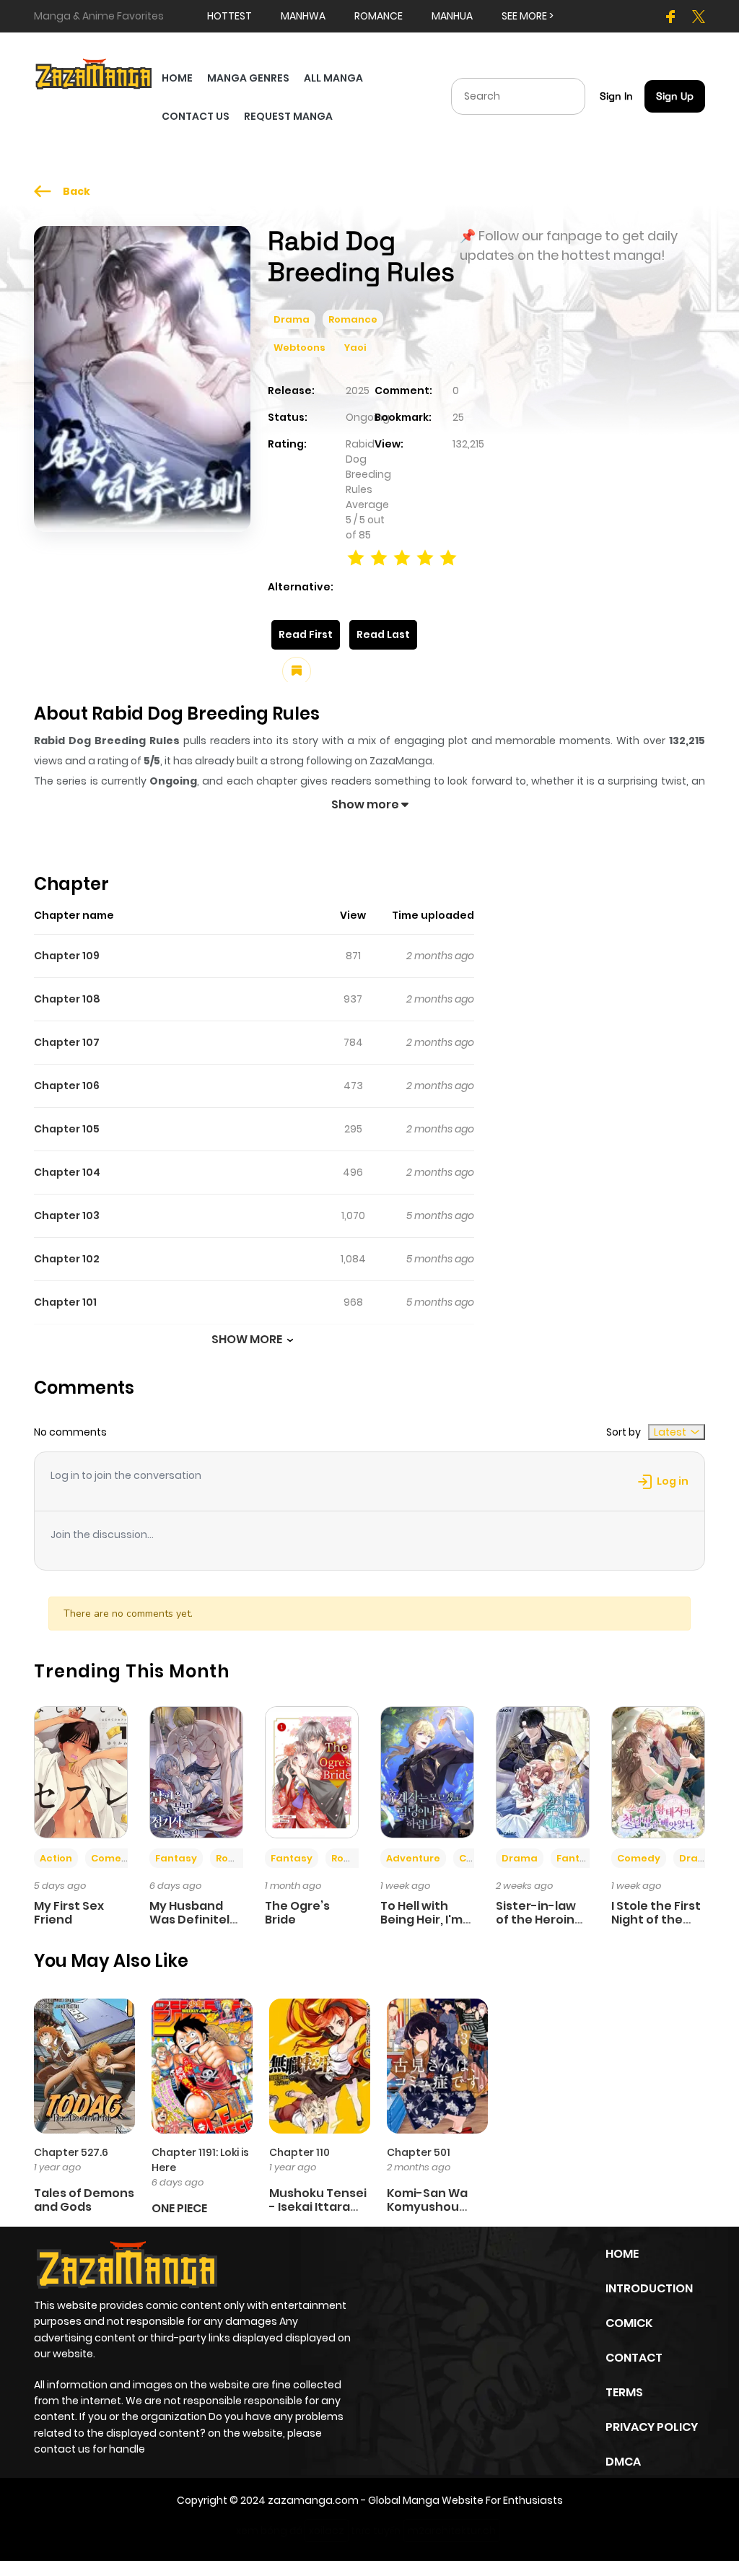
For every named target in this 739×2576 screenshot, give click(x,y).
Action (56, 1858)
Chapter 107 (67, 1042)
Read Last (383, 634)
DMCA (623, 2462)
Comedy (113, 1858)
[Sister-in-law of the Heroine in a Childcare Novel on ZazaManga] (543, 1771)
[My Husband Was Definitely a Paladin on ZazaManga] (196, 1771)
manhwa (303, 16)
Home (622, 2254)
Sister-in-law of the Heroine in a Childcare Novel (539, 1927)
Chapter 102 (67, 1259)
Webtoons (299, 348)
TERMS (624, 2392)
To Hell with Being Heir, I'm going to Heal (421, 1920)
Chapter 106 (67, 1086)
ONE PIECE (179, 2208)
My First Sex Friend (69, 1913)
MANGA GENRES (248, 78)
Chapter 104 (67, 1172)
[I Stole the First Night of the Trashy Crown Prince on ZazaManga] (658, 1771)
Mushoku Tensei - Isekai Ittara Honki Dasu (318, 2207)
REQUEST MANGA (288, 116)
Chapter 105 (67, 1129)
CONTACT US (196, 116)
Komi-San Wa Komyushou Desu (427, 2207)
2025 (358, 390)
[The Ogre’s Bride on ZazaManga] (312, 1771)
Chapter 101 (65, 1302)
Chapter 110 (299, 2152)
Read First (306, 634)
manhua (452, 16)
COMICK (629, 2323)
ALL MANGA (333, 78)
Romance (353, 319)
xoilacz (327, 2531)
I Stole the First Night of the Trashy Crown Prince (656, 1927)
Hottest (229, 16)
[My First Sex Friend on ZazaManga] (81, 1771)
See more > (528, 16)
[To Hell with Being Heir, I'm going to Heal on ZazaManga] (427, 1771)
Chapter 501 (419, 2152)
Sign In (616, 96)
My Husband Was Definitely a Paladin (193, 1920)
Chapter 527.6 (71, 2152)
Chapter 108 (67, 999)
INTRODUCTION (649, 2288)
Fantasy (176, 1858)
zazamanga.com (313, 2500)
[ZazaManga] (94, 73)
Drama (292, 319)
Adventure (413, 1858)
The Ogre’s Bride (297, 1913)
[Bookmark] (297, 671)
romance (379, 16)
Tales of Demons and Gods (84, 2200)
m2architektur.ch (452, 2531)
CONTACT (634, 2358)
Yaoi (355, 348)
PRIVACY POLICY (652, 2427)
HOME (177, 78)
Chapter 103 (67, 1215)
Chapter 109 (67, 956)
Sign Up (675, 96)
